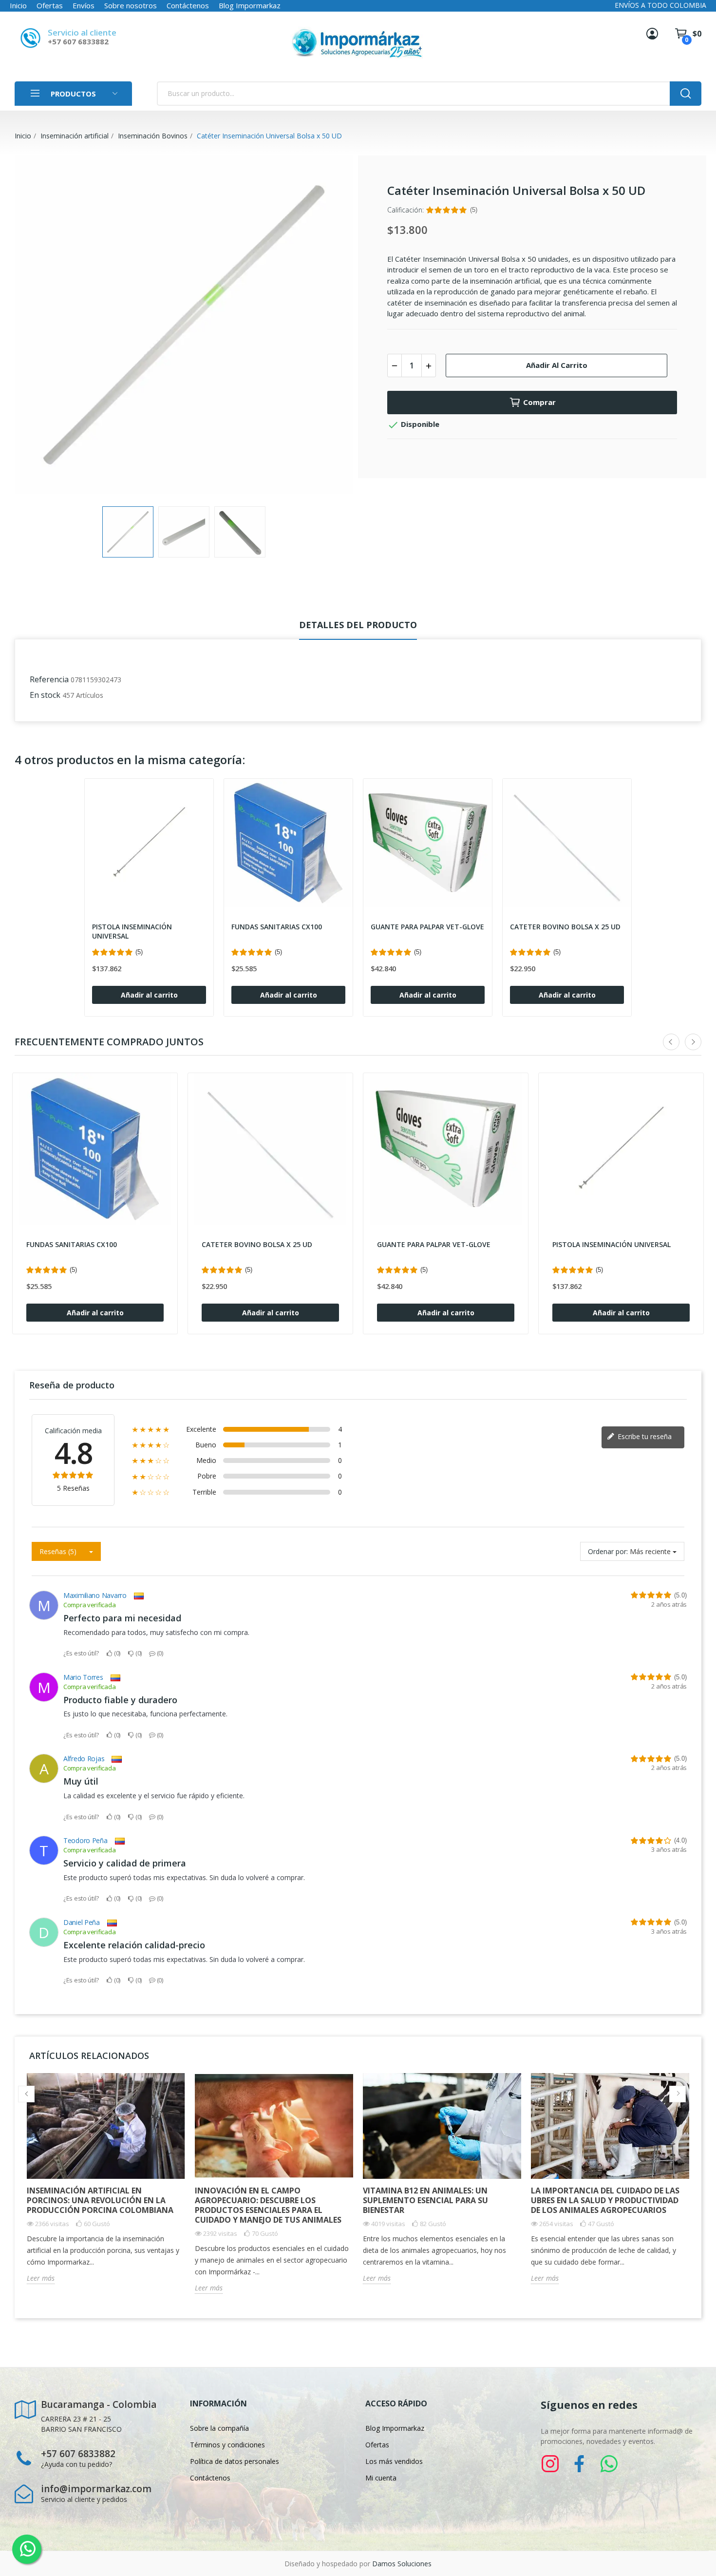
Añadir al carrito (557, 365)
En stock (45, 695)
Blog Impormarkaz (250, 5)
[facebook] (580, 2464)
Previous (38, 326)
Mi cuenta (381, 2478)
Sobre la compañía (219, 2428)
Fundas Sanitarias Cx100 (277, 927)
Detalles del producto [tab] (358, 625)
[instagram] (550, 2464)
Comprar (539, 402)
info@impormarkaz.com (96, 2489)
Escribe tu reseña (644, 1436)
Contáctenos (188, 5)
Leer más (41, 2278)
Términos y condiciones (227, 2445)
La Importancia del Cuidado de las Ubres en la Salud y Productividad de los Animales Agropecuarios (605, 2200)
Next (330, 326)
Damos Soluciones (402, 2564)
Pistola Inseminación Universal (132, 932)
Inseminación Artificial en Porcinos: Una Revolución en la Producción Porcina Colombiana (100, 2200)
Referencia (49, 679)
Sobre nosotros (131, 5)
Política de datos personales (235, 2461)
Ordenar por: (608, 1551)
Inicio (18, 5)
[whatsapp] (609, 2464)
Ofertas (50, 5)
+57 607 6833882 (78, 41)
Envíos (84, 5)
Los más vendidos (394, 2461)
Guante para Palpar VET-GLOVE (427, 927)
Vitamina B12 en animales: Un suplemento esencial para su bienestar (425, 2200)
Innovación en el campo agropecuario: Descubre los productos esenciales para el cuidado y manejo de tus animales (268, 2205)
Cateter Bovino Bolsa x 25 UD (565, 927)
